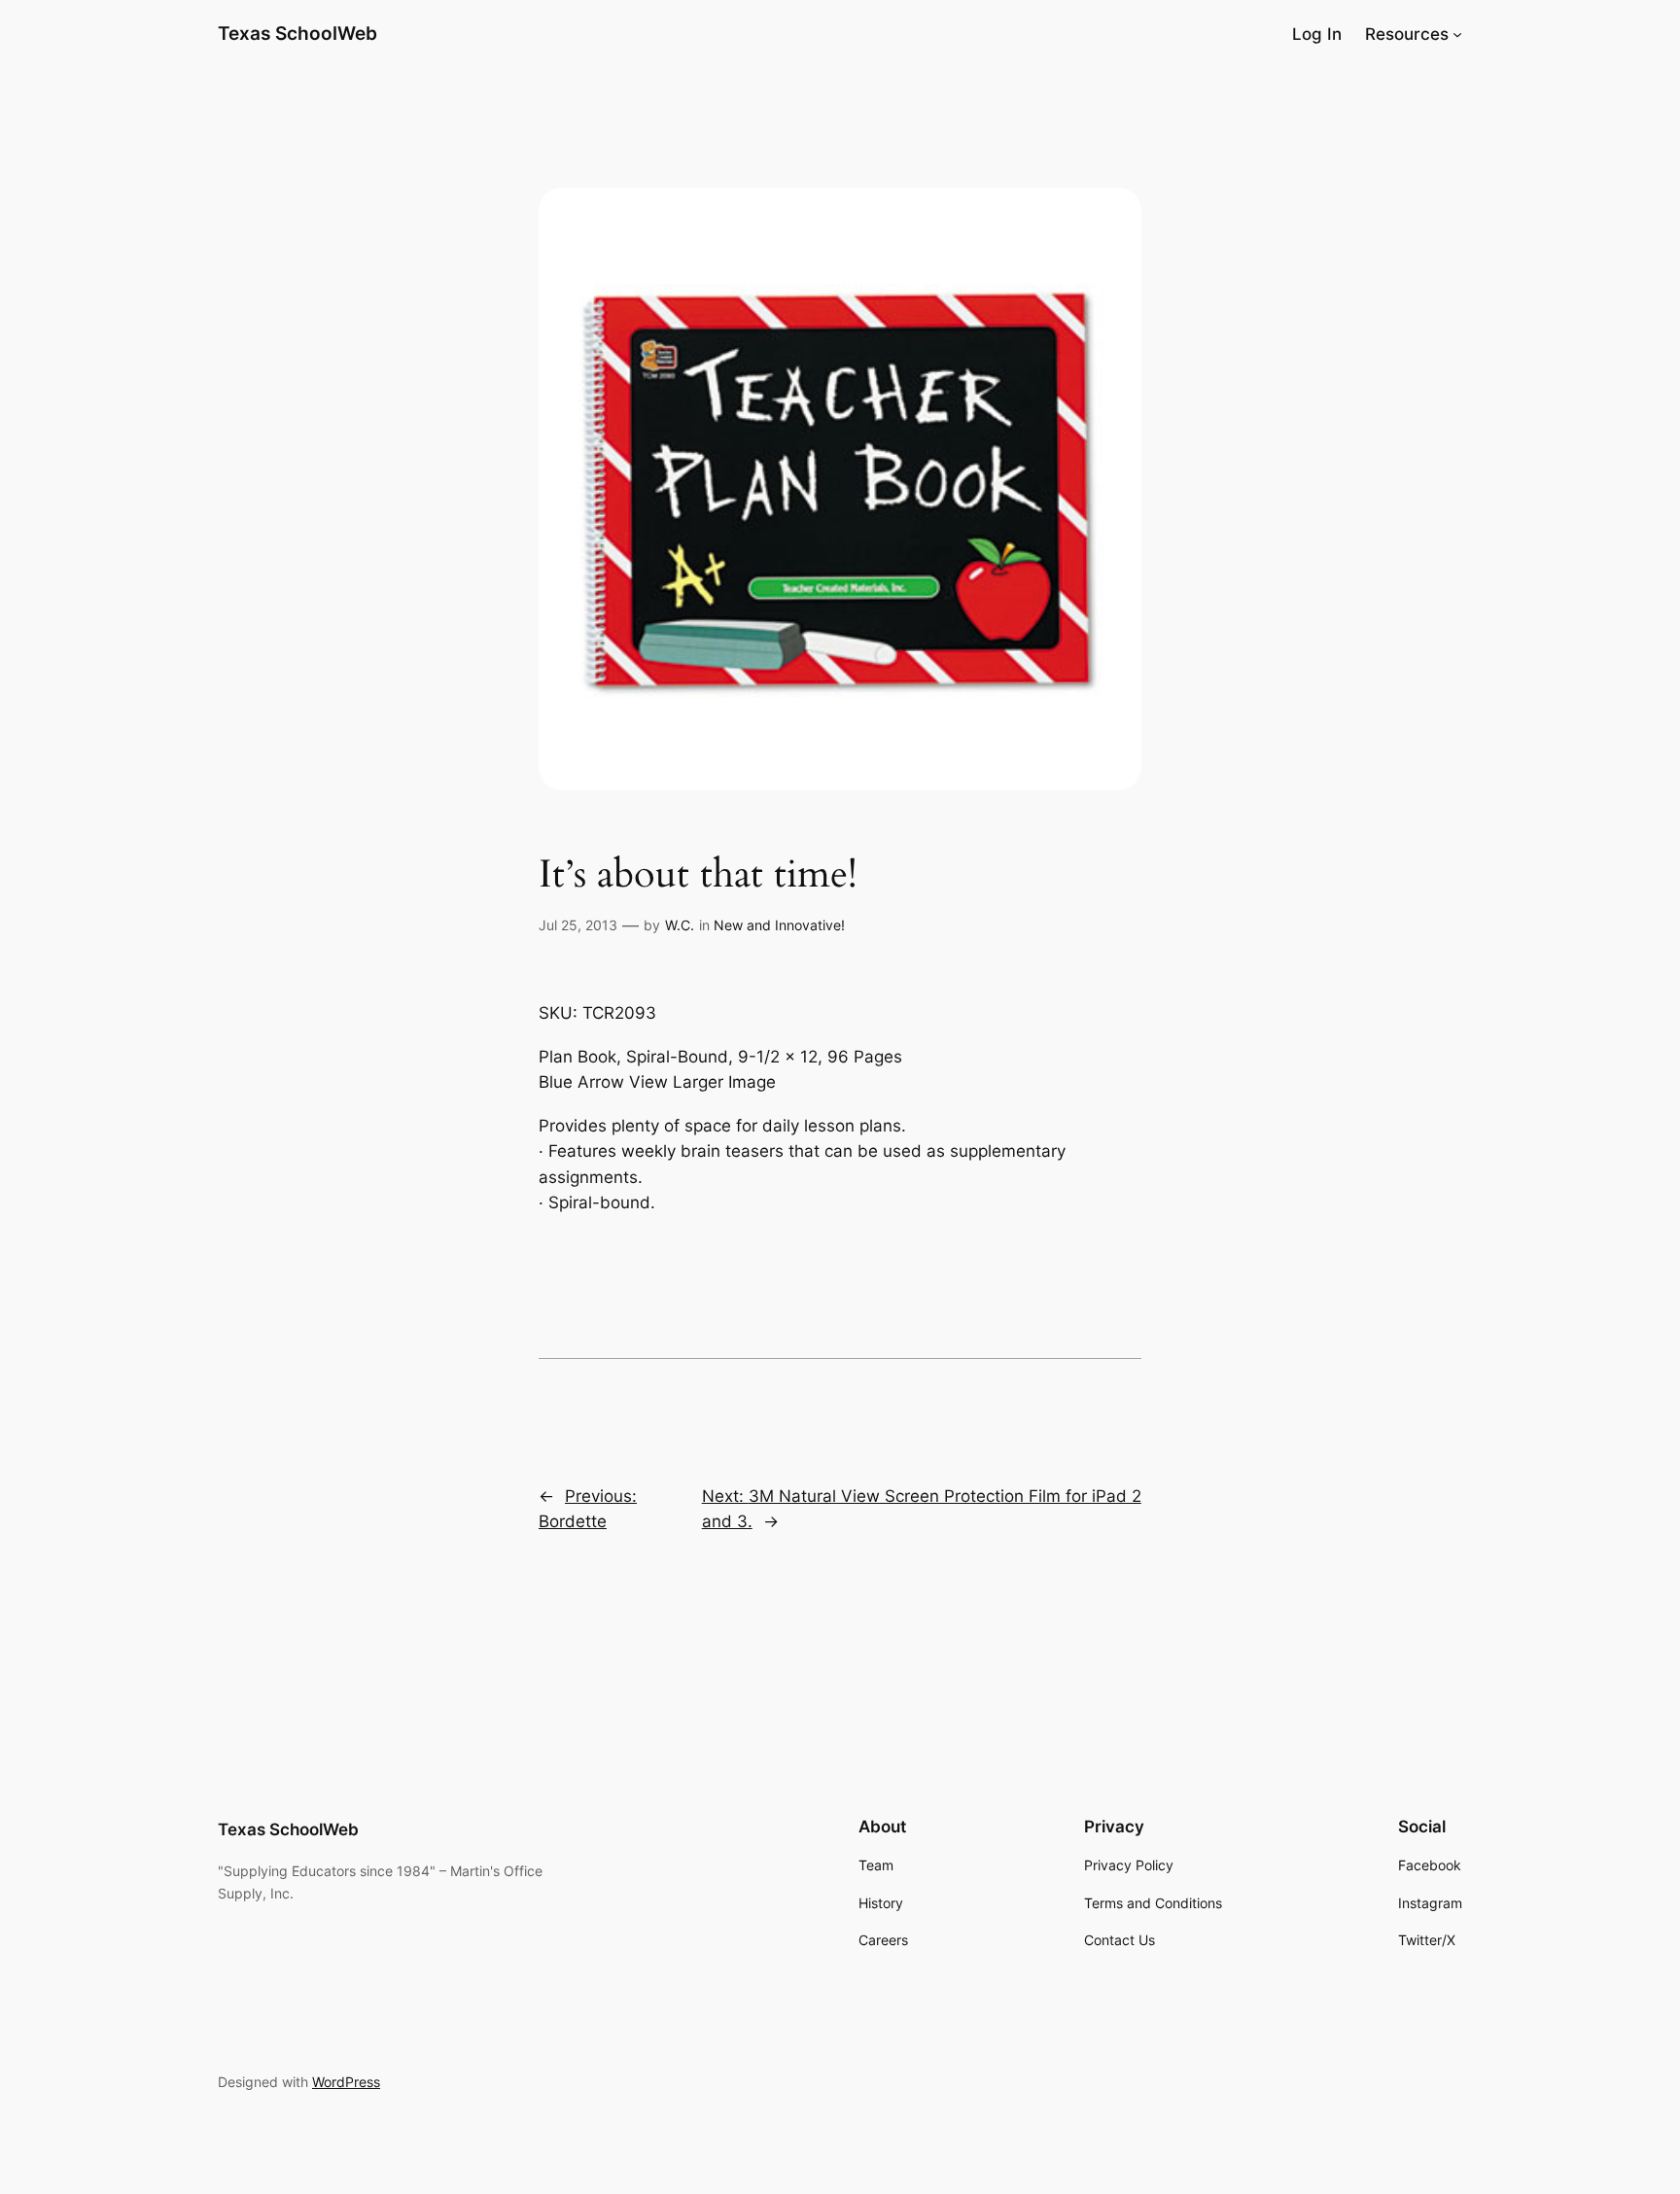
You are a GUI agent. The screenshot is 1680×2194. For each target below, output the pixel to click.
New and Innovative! (779, 925)
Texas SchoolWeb (297, 33)
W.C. (680, 925)
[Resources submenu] (1457, 34)
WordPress (346, 2082)
